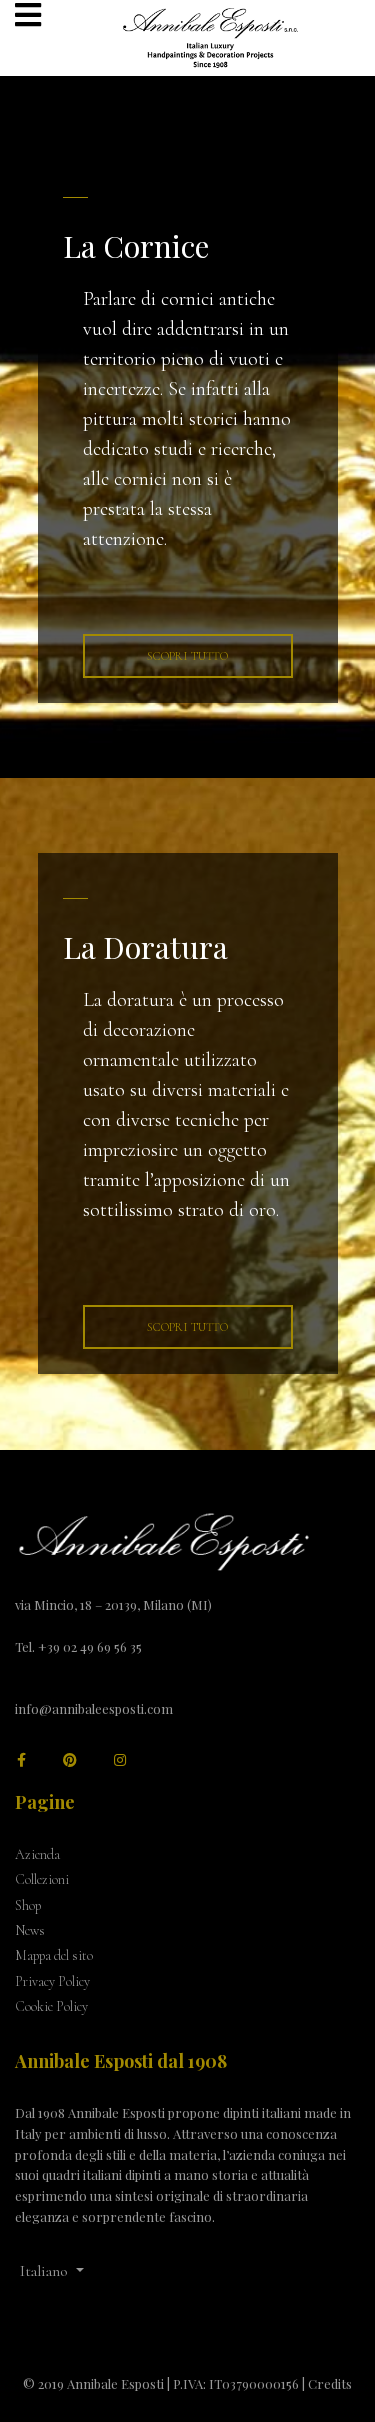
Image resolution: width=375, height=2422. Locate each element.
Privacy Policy (52, 1981)
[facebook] (21, 1760)
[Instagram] (120, 1760)
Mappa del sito (54, 1955)
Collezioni (42, 1879)
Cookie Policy (51, 2006)
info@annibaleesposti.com (94, 1708)
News (30, 1930)
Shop (28, 1905)
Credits (330, 2383)
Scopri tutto (187, 656)
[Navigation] (28, 17)
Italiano (46, 2271)
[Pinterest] (70, 1760)
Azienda (37, 1854)
